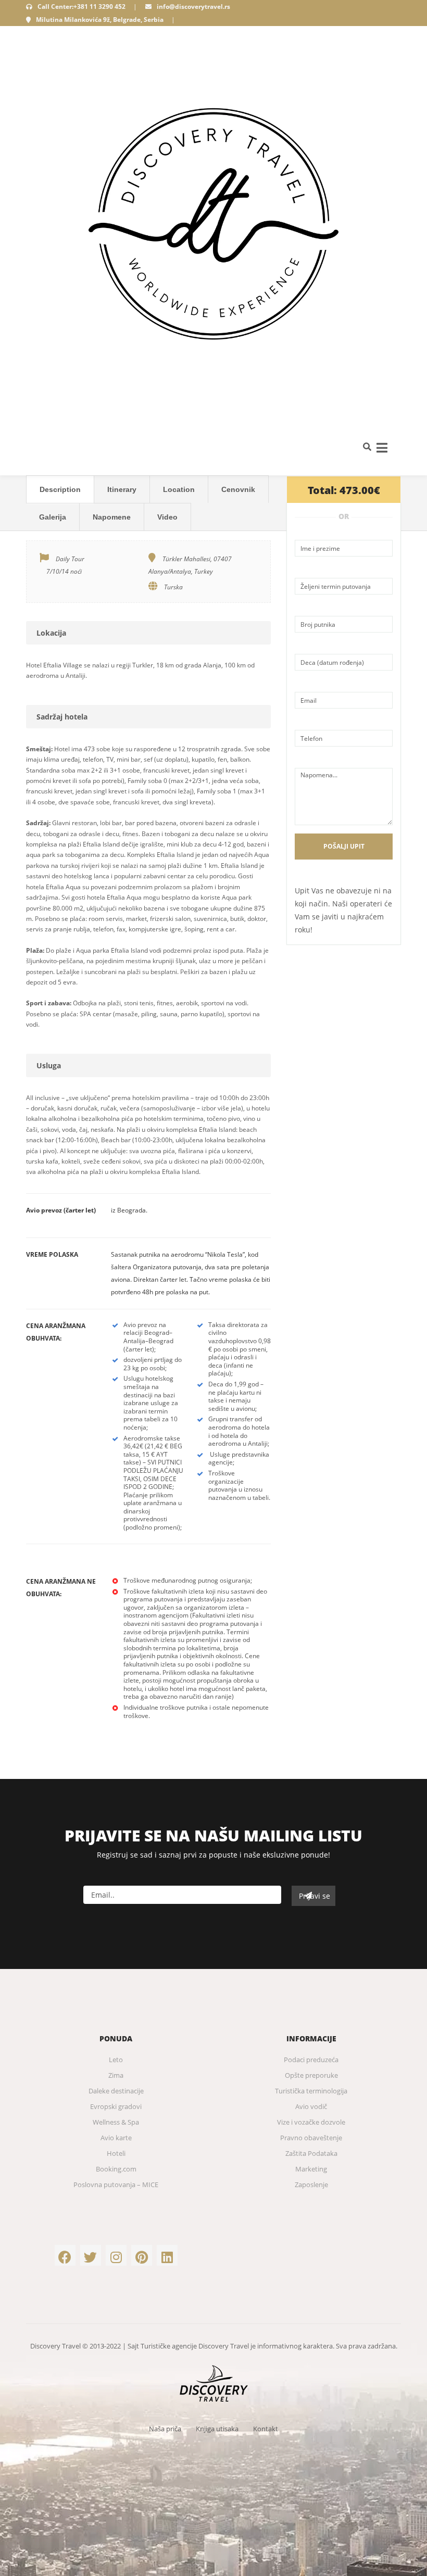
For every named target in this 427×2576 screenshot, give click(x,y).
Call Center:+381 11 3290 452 (81, 7)
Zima (116, 2075)
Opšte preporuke (311, 2075)
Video (167, 517)
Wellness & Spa (116, 2122)
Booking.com (116, 2169)
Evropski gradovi (116, 2106)
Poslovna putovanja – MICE (116, 2184)
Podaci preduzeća (311, 2060)
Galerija (53, 517)
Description (60, 489)
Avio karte (116, 2138)
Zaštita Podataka (311, 2153)
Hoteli (116, 2153)
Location (179, 489)
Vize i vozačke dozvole (311, 2122)
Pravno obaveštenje (311, 2138)
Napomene (112, 517)
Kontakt (266, 2429)
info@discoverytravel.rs (193, 7)
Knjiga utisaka (217, 2429)
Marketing (311, 2169)
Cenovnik (238, 489)
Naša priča (165, 2429)
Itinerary (122, 489)
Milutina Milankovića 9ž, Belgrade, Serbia (100, 20)
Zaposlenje (311, 2184)
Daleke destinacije (116, 2091)
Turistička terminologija (311, 2091)
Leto (116, 2060)
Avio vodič (311, 2106)
